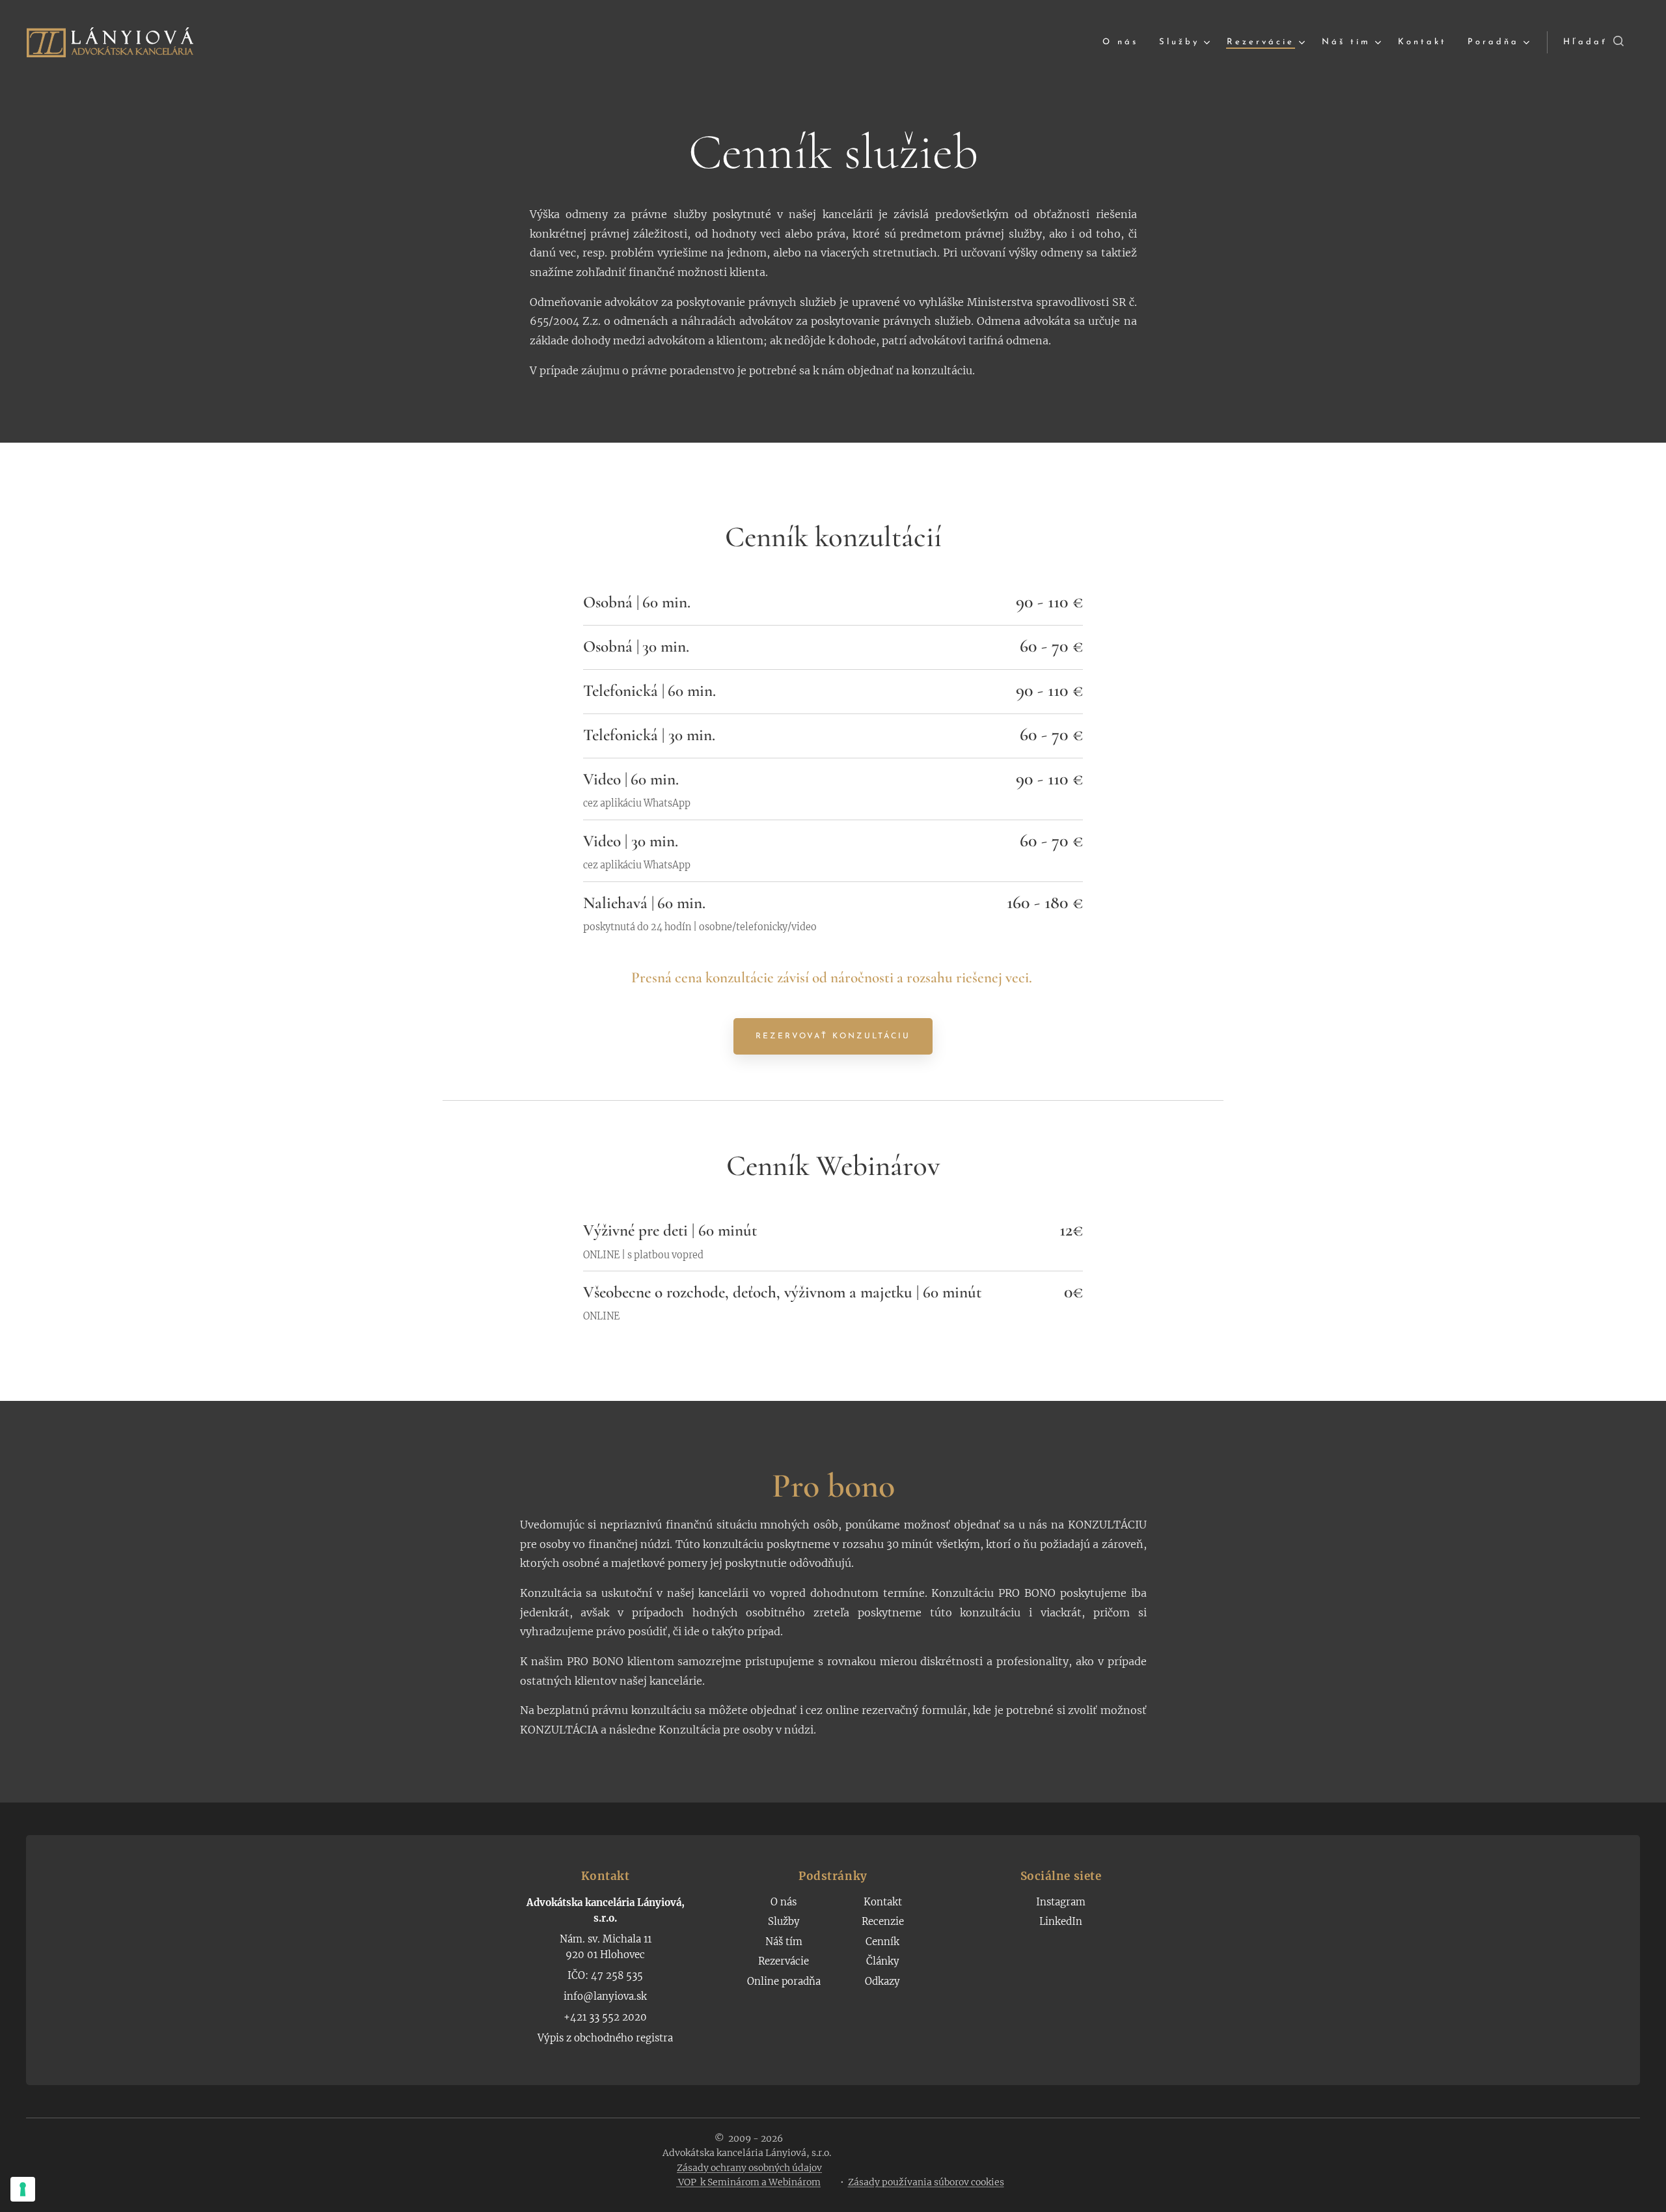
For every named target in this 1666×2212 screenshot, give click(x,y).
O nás (784, 1902)
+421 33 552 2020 (605, 2017)
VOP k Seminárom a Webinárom (748, 2182)
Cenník (882, 1942)
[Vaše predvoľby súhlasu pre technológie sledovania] (23, 2189)
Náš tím (784, 1942)
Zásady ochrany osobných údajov (749, 2168)
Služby (784, 1921)
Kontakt (883, 1902)
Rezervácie (784, 1961)
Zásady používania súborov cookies (926, 2182)
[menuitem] (1124, 43)
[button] (1593, 42)
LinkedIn (1061, 1921)
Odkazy (882, 1981)
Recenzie (883, 1921)
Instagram (1061, 1902)
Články (883, 1961)
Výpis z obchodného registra (605, 2038)
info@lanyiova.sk (605, 1996)
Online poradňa (784, 1981)
